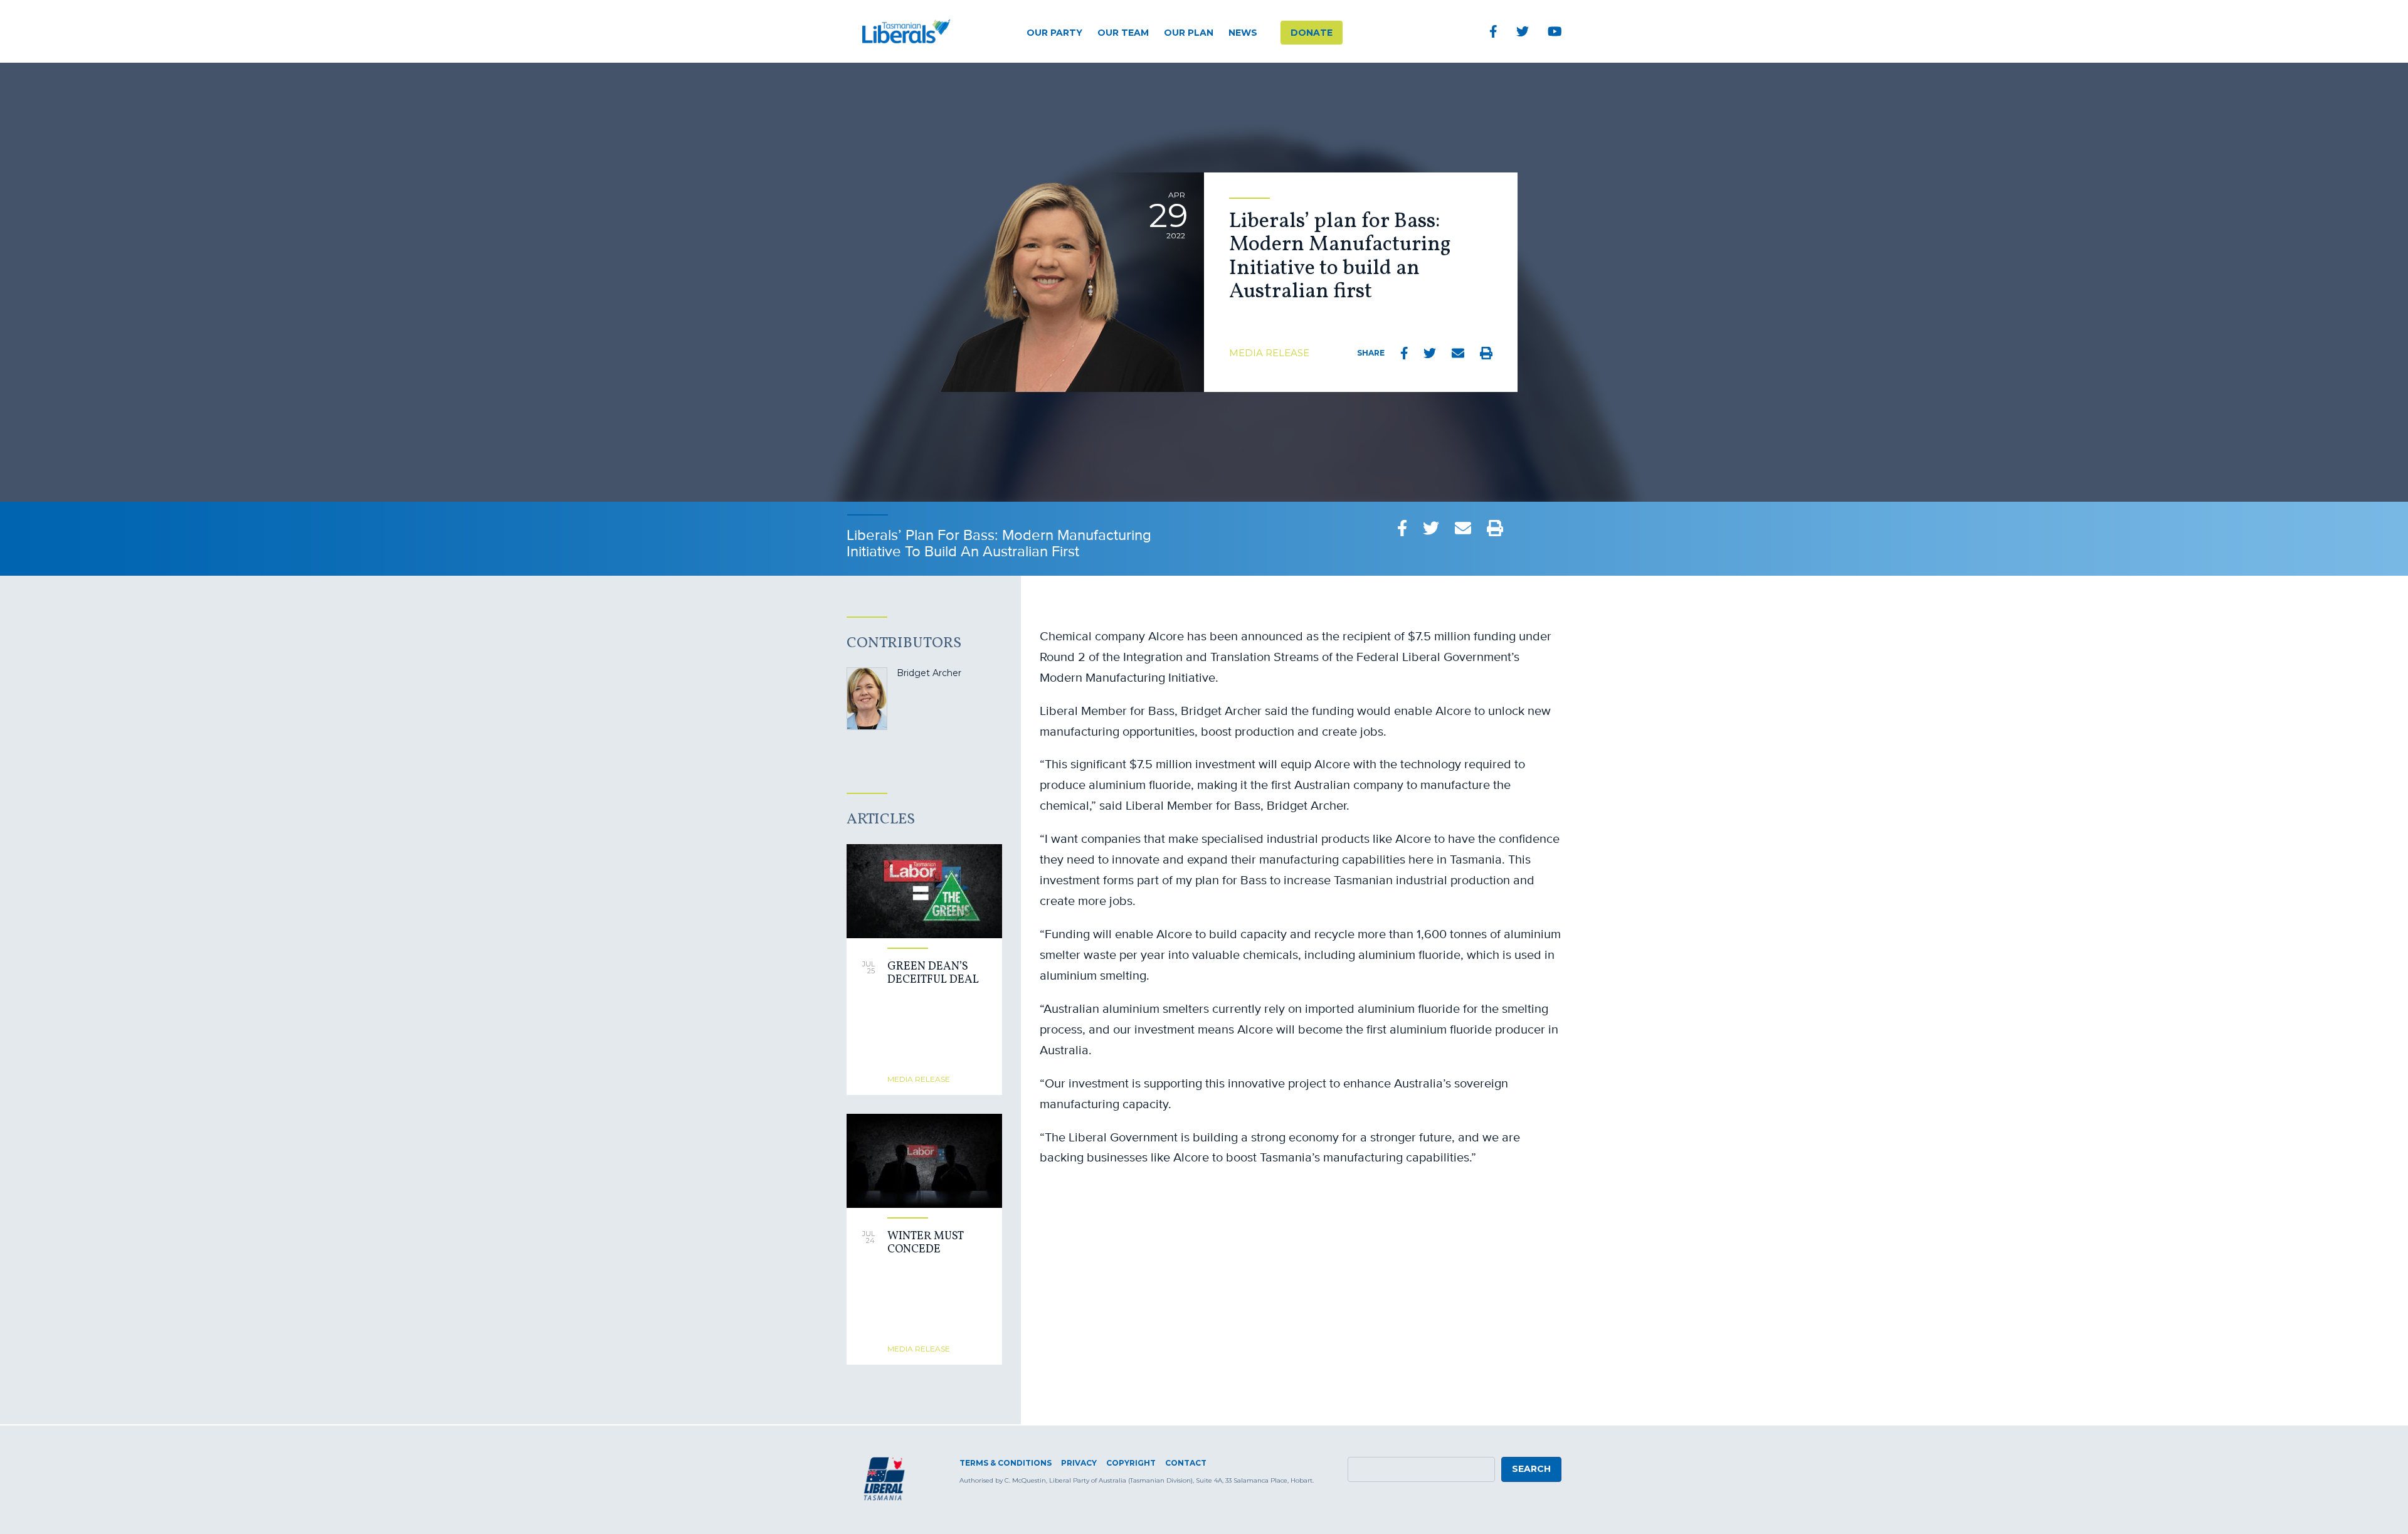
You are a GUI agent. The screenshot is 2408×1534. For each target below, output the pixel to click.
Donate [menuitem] (1312, 33)
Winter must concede (925, 1243)
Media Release (1269, 353)
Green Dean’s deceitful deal (933, 974)
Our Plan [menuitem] (1189, 33)
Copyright (1131, 1463)
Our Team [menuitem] (1123, 33)
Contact (1186, 1463)
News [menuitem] (1243, 33)
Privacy (1079, 1463)
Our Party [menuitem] (1054, 33)
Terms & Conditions (1006, 1463)
